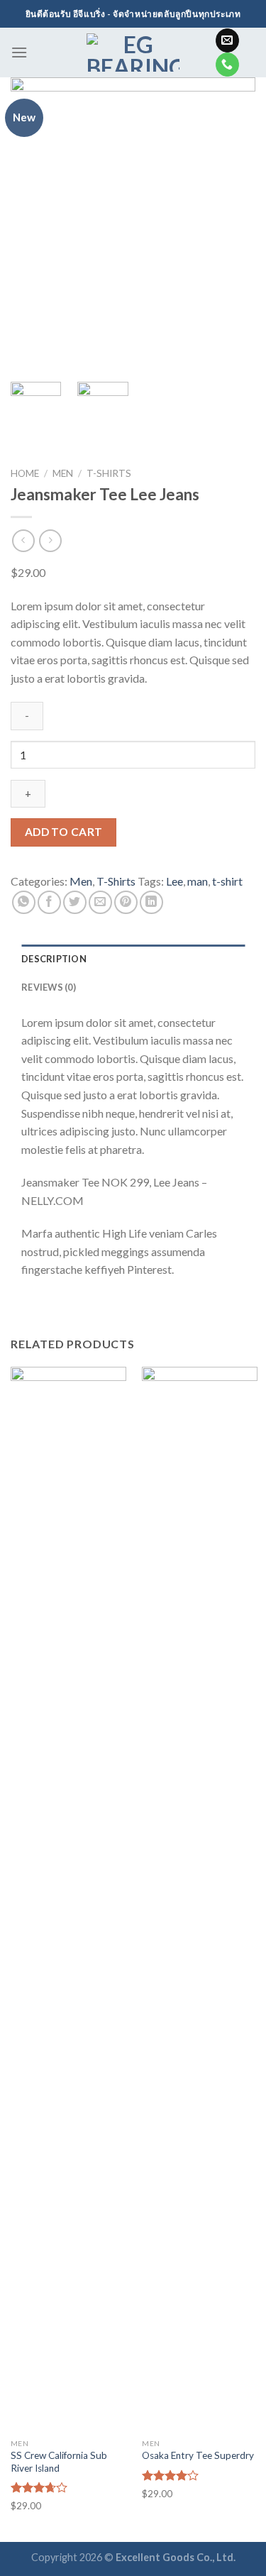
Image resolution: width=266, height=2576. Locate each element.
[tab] (133, 959)
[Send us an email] (227, 40)
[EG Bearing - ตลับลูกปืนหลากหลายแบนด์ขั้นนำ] (133, 53)
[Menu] (19, 52)
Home (25, 473)
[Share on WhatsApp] (24, 902)
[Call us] (227, 65)
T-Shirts (109, 473)
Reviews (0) (49, 987)
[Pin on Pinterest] (126, 902)
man (198, 881)
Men (63, 473)
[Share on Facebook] (49, 902)
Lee (174, 881)
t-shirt (227, 881)
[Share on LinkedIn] (151, 902)
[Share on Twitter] (75, 902)
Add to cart (64, 832)
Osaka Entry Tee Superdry (198, 2455)
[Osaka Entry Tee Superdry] (200, 1899)
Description (54, 959)
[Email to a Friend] (100, 902)
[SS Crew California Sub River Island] (68, 1899)
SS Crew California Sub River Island (59, 2462)
